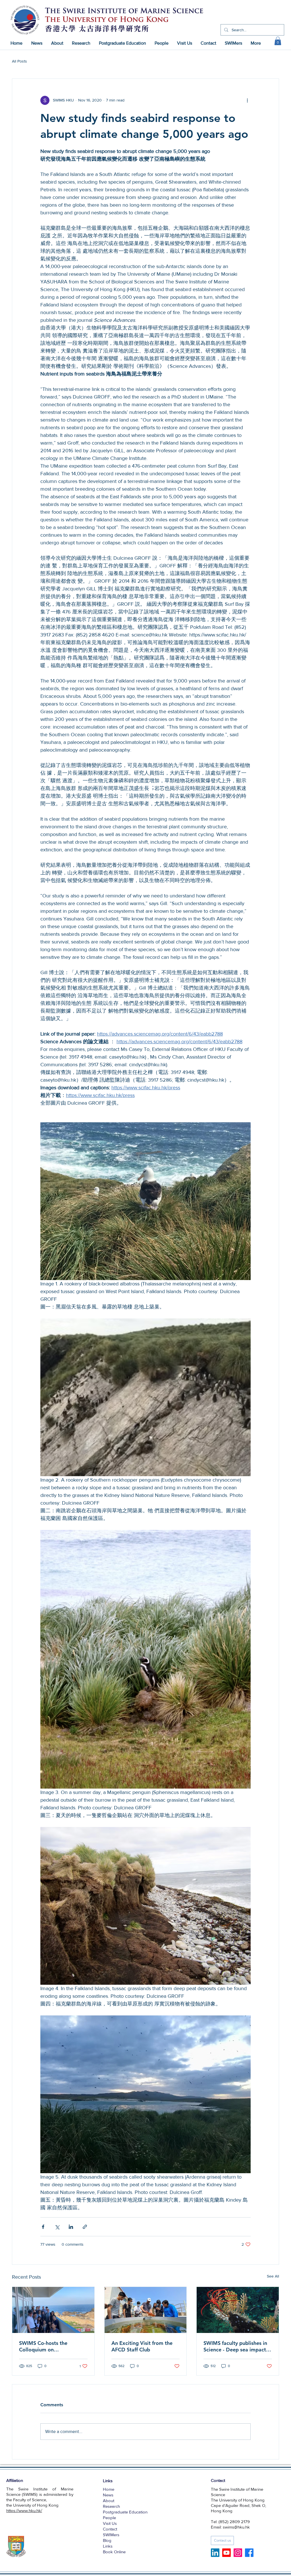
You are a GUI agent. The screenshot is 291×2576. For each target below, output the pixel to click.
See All (273, 2276)
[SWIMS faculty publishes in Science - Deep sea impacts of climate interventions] (238, 2310)
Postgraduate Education (125, 2512)
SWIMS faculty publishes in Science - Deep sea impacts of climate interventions (236, 2346)
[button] (278, 41)
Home (109, 2489)
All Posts (19, 61)
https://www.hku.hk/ (24, 2510)
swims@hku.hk (236, 2527)
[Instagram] (238, 2553)
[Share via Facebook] (43, 2227)
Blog (107, 2540)
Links (108, 2546)
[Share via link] (85, 2227)
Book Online (114, 2552)
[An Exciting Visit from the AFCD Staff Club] (146, 2310)
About (109, 2501)
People (109, 2518)
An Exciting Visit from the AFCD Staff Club (142, 2346)
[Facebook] (249, 2553)
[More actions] (247, 100)
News (108, 2495)
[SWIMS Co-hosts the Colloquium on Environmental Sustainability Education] (53, 2310)
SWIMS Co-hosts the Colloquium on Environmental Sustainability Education (53, 2346)
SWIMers (111, 2535)
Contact (110, 2529)
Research (111, 2506)
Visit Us (110, 2523)
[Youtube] (226, 2553)
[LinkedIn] (215, 2553)
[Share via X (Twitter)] (57, 2227)
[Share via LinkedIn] (71, 2227)
